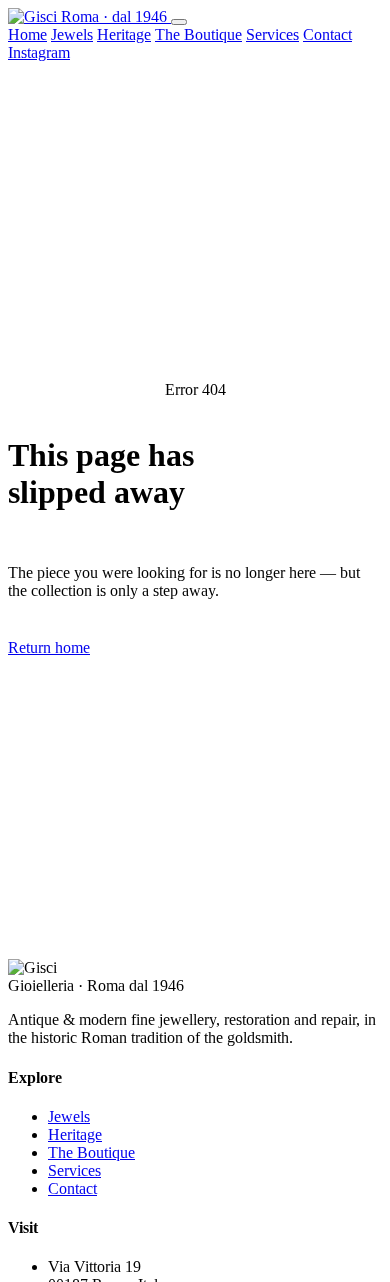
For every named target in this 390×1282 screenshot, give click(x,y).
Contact (327, 34)
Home (27, 34)
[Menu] (179, 22)
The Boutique (198, 34)
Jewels (72, 34)
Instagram (39, 52)
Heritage (124, 34)
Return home (49, 647)
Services (272, 34)
